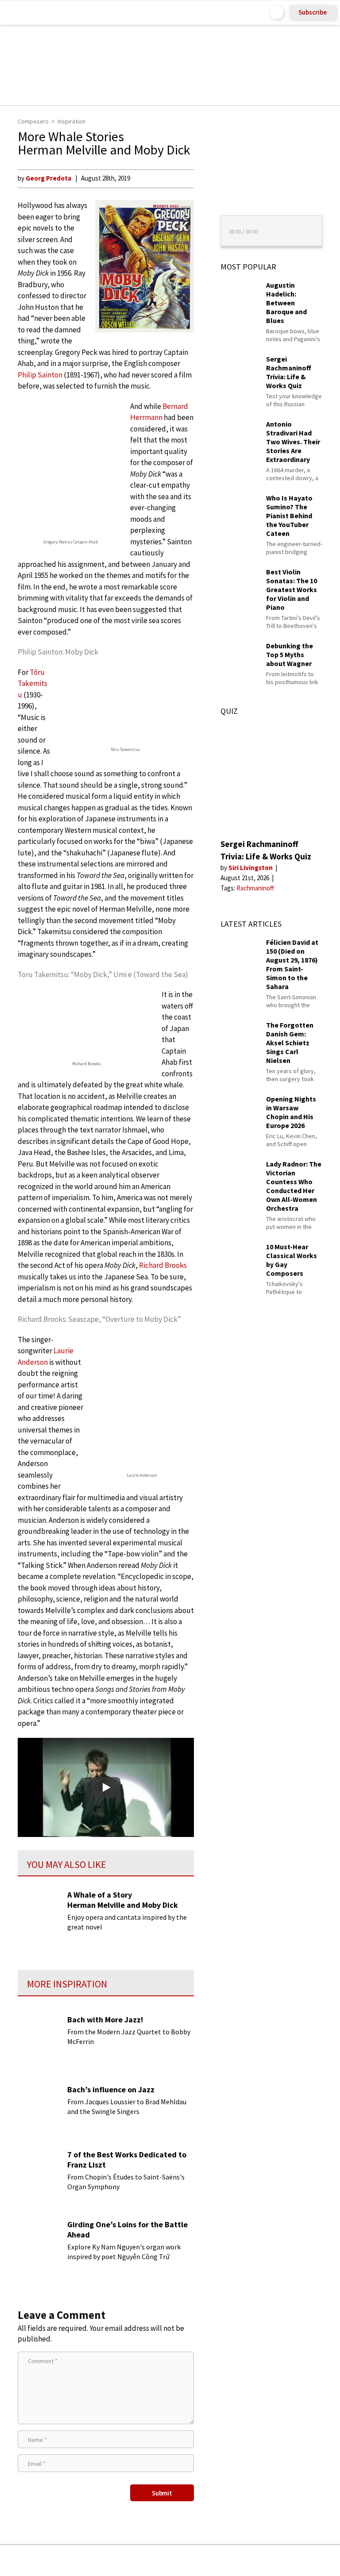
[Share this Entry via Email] (100, 2560)
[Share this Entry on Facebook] (156, 2561)
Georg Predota (48, 178)
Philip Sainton (40, 375)
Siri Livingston (251, 868)
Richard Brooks (163, 1265)
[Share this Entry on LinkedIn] (211, 2560)
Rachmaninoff (255, 888)
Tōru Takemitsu (33, 683)
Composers (33, 121)
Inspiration (71, 121)
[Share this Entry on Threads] (238, 2560)
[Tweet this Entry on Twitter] (184, 2560)
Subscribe (313, 12)
